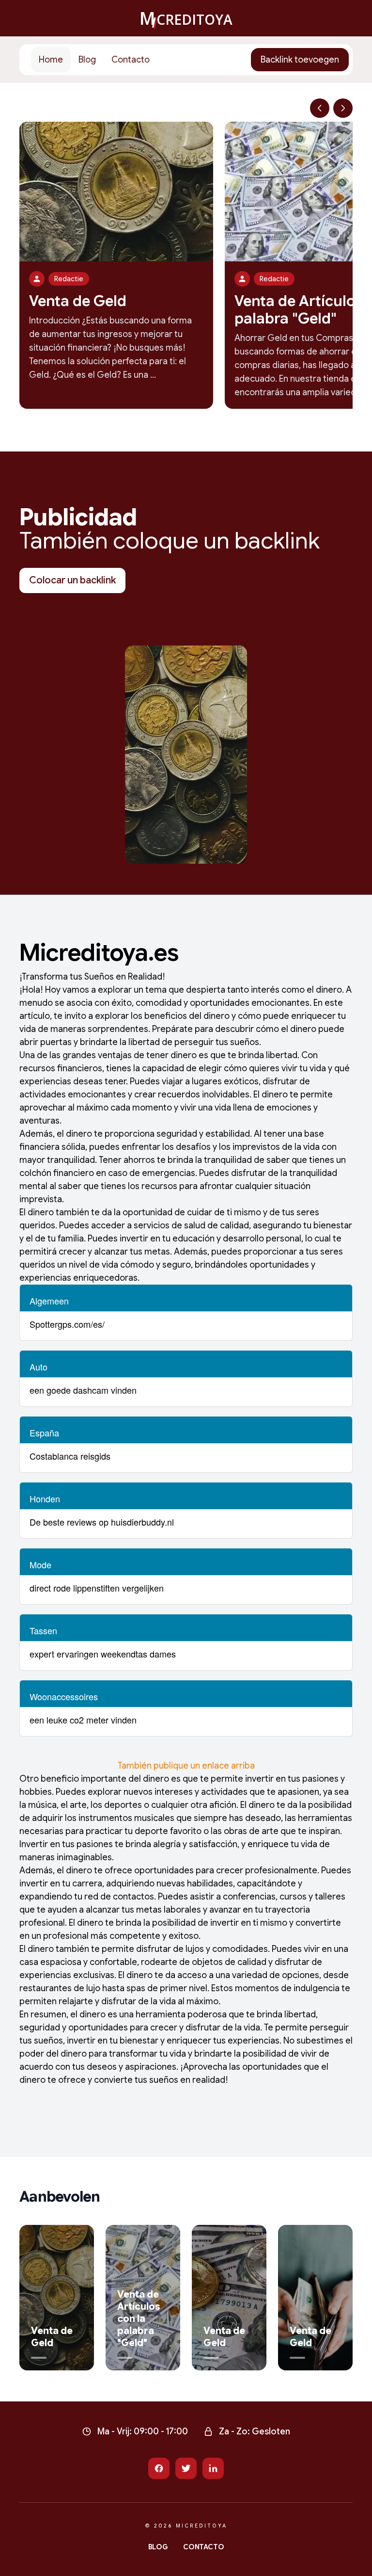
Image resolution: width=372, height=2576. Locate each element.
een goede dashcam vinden (83, 1390)
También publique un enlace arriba (186, 1766)
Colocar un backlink (72, 580)
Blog (87, 60)
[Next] (343, 108)
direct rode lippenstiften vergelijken (97, 1588)
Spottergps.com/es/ (67, 1324)
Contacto (131, 60)
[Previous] (320, 108)
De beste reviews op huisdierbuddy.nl (102, 1522)
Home (51, 60)
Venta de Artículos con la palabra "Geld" (139, 2319)
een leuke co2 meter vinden (83, 1720)
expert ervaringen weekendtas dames (103, 1654)
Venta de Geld (78, 301)
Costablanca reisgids (70, 1456)
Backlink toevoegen (300, 60)
